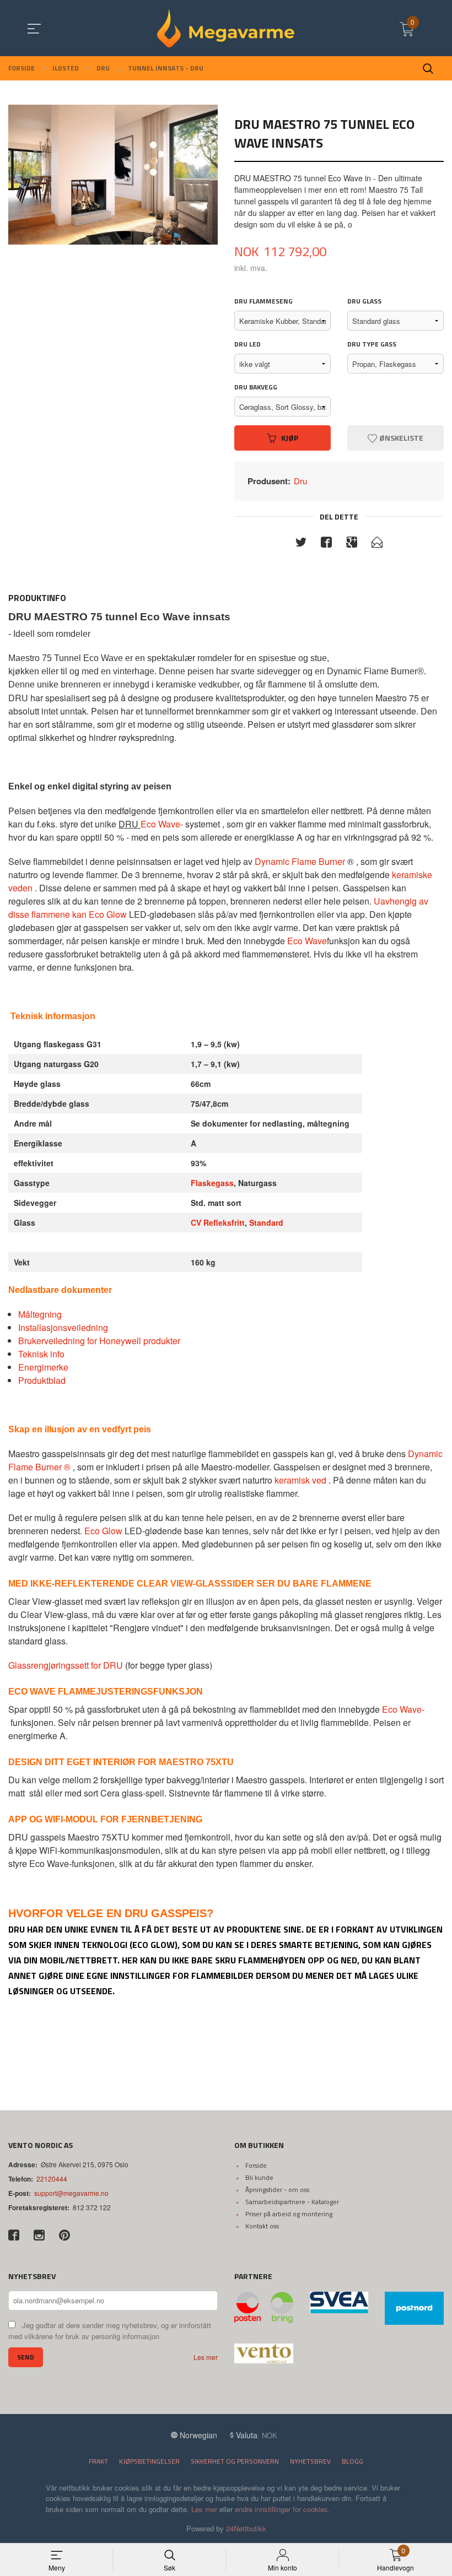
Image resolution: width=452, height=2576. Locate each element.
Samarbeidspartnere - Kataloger (292, 2202)
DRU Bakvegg (256, 387)
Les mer (206, 2357)
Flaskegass (212, 1183)
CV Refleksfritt (218, 1222)
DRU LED (247, 344)
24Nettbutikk (246, 2528)
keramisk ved (300, 1480)
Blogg (353, 2461)
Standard (266, 1222)
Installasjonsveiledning (63, 1327)
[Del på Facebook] (326, 544)
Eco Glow (103, 1531)
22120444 (52, 2179)
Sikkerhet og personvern (235, 2461)
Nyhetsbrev (310, 2461)
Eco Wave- (162, 824)
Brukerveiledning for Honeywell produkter (99, 1341)
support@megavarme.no (71, 2193)
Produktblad (42, 1380)
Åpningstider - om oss (277, 2190)
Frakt (98, 2461)
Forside (256, 2165)
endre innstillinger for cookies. (282, 2509)
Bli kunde (259, 2177)
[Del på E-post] (377, 544)
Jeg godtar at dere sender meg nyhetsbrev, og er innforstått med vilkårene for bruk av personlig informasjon (110, 2331)
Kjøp (290, 438)
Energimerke (43, 1367)
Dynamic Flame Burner (301, 861)
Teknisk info (41, 1354)
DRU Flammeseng (263, 301)
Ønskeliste (400, 438)
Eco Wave (307, 941)
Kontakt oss (262, 2226)
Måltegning (40, 1314)
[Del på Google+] (352, 544)
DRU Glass (364, 301)
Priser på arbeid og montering (289, 2214)
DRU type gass (372, 344)
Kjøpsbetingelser (149, 2461)
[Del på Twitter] (301, 544)
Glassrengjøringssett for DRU (66, 1665)
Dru (300, 481)
